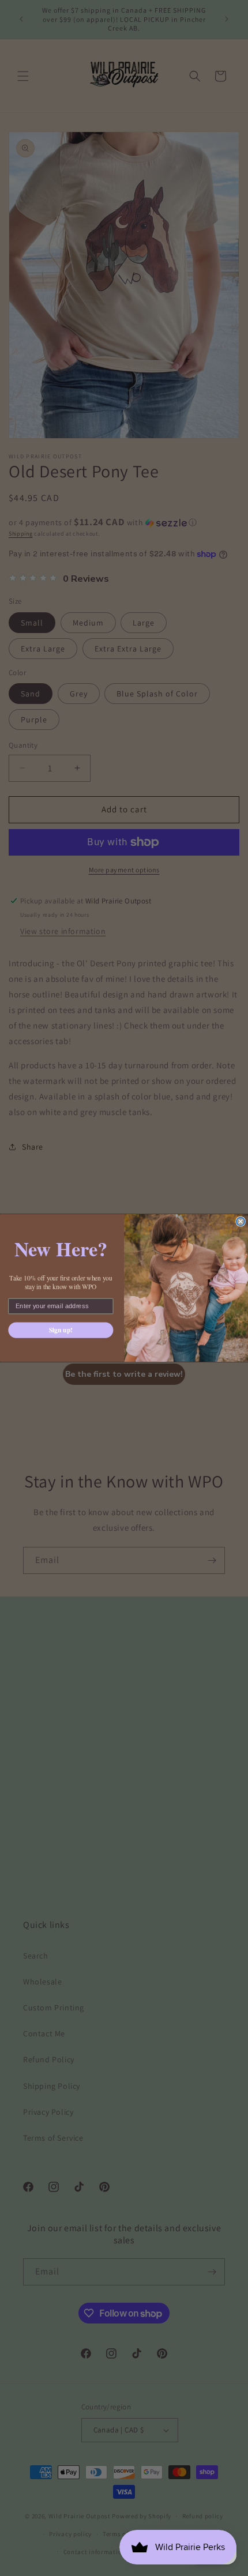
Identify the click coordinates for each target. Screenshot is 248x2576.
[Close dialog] (241, 1221)
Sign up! (61, 1330)
